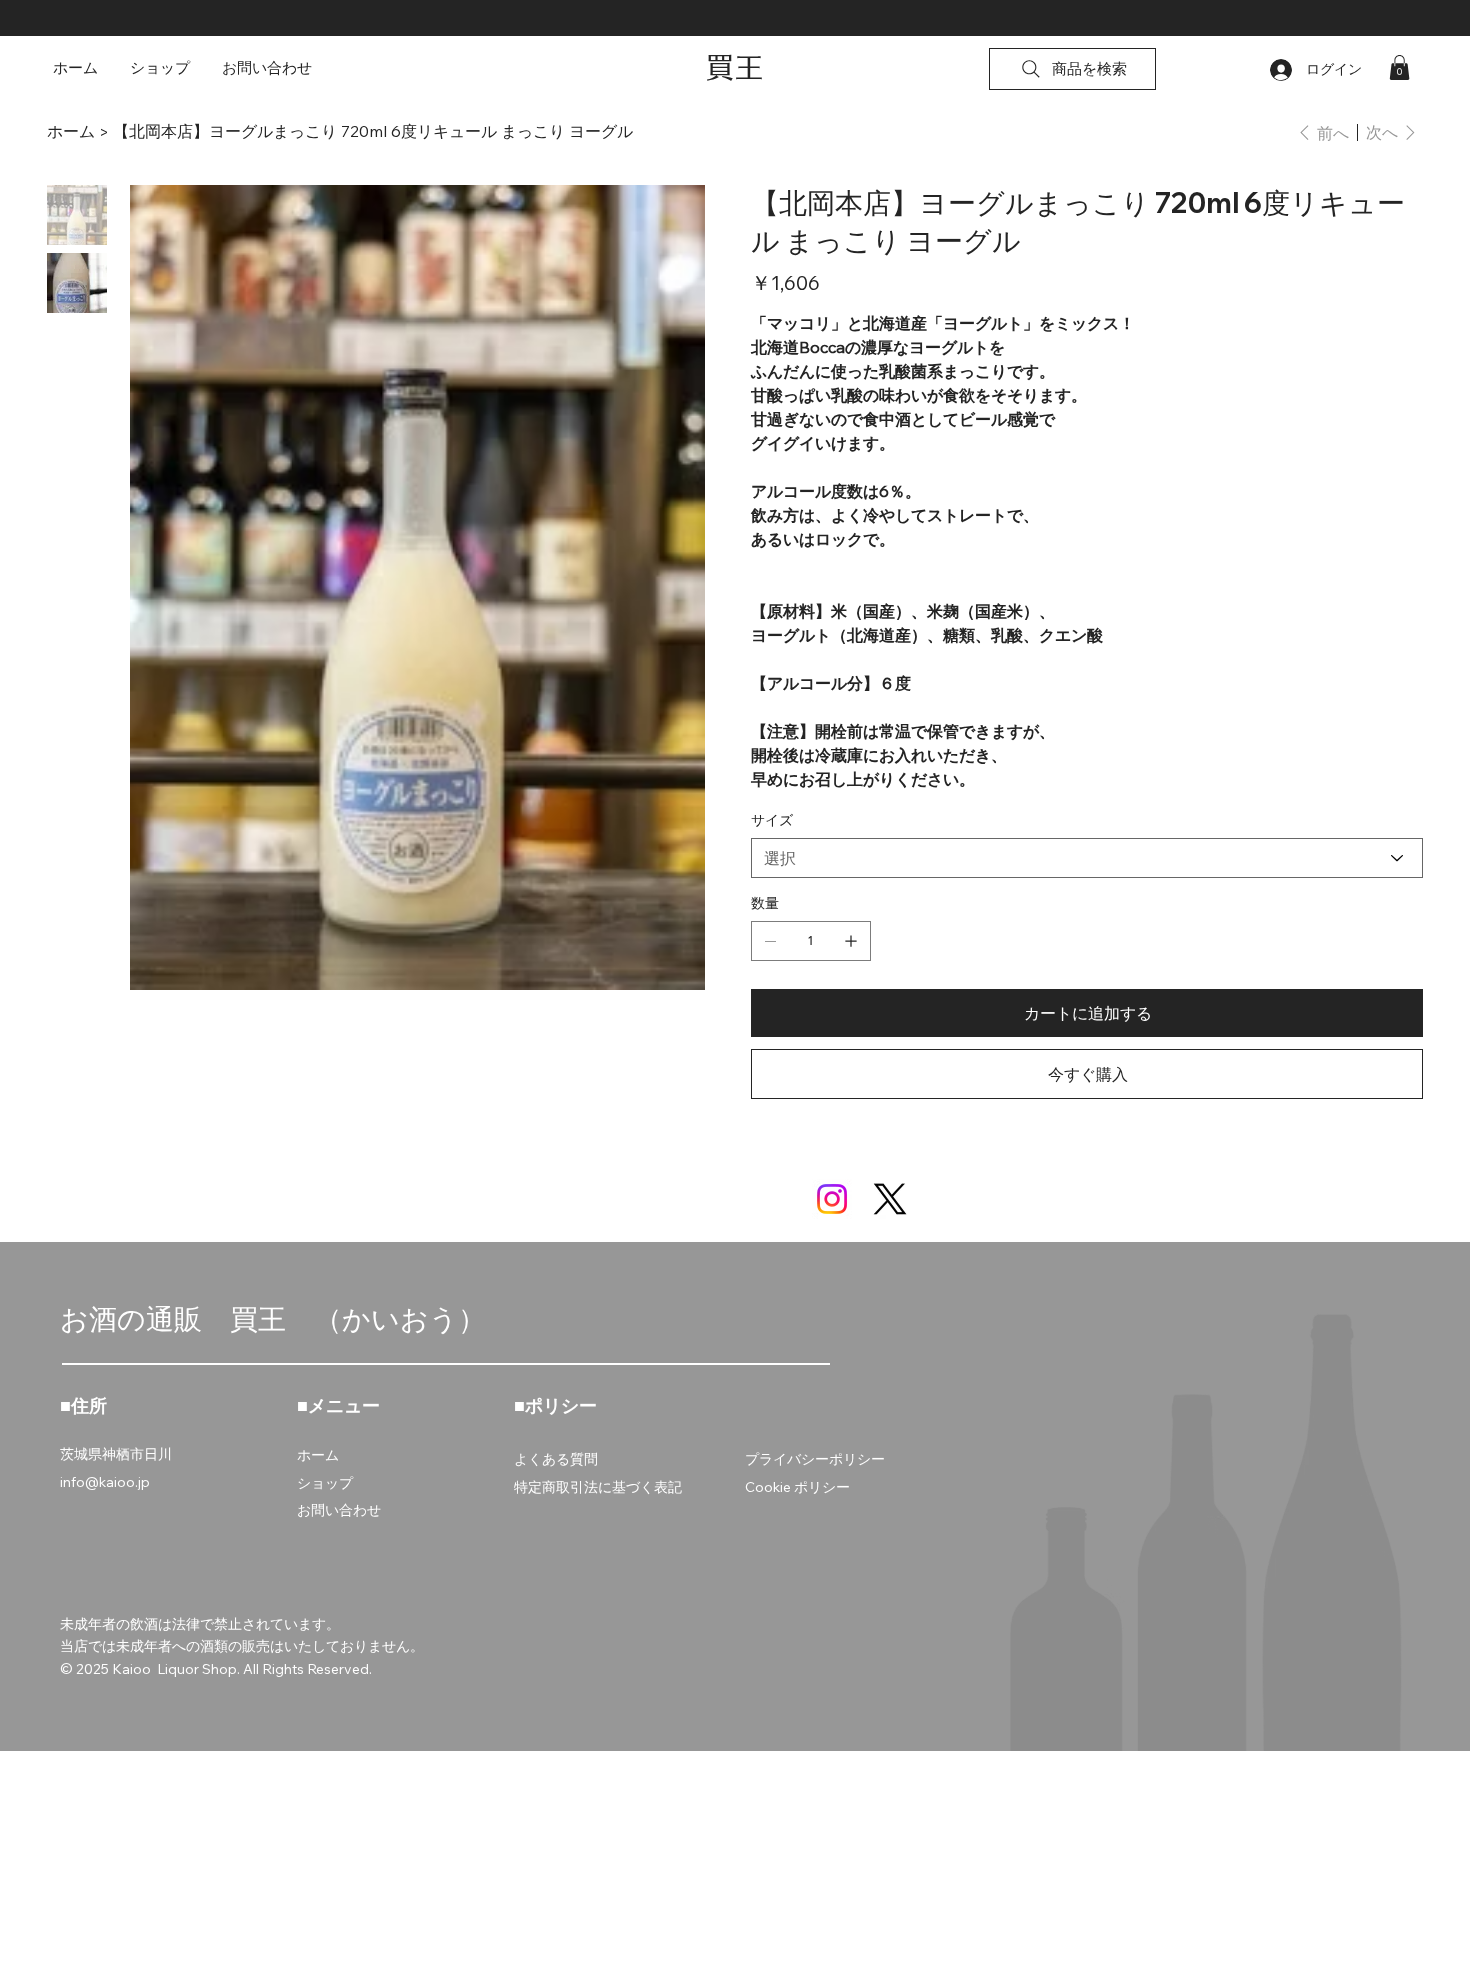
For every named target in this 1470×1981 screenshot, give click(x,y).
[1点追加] (851, 941)
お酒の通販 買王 (187, 1318)
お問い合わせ (339, 1510)
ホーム (318, 1455)
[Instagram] (832, 1199)
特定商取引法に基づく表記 (598, 1487)
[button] (1399, 67)
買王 (734, 67)
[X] (890, 1199)
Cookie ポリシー (797, 1487)
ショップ (325, 1483)
